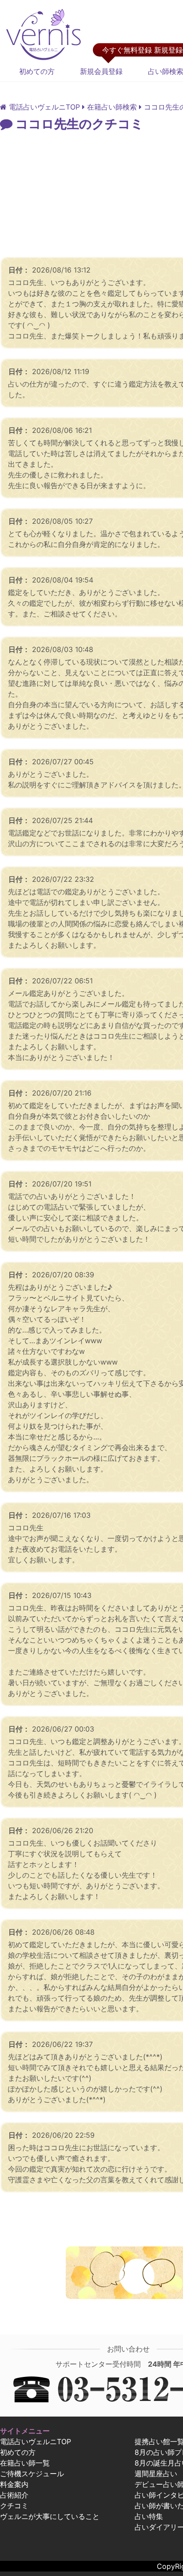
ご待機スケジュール (32, 2474)
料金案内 (14, 2484)
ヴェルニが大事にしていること (50, 2516)
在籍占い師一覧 (25, 2463)
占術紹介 (14, 2495)
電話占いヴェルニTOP (36, 2441)
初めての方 (37, 71)
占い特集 (149, 2516)
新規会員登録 (101, 71)
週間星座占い (156, 2474)
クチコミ (14, 2506)
